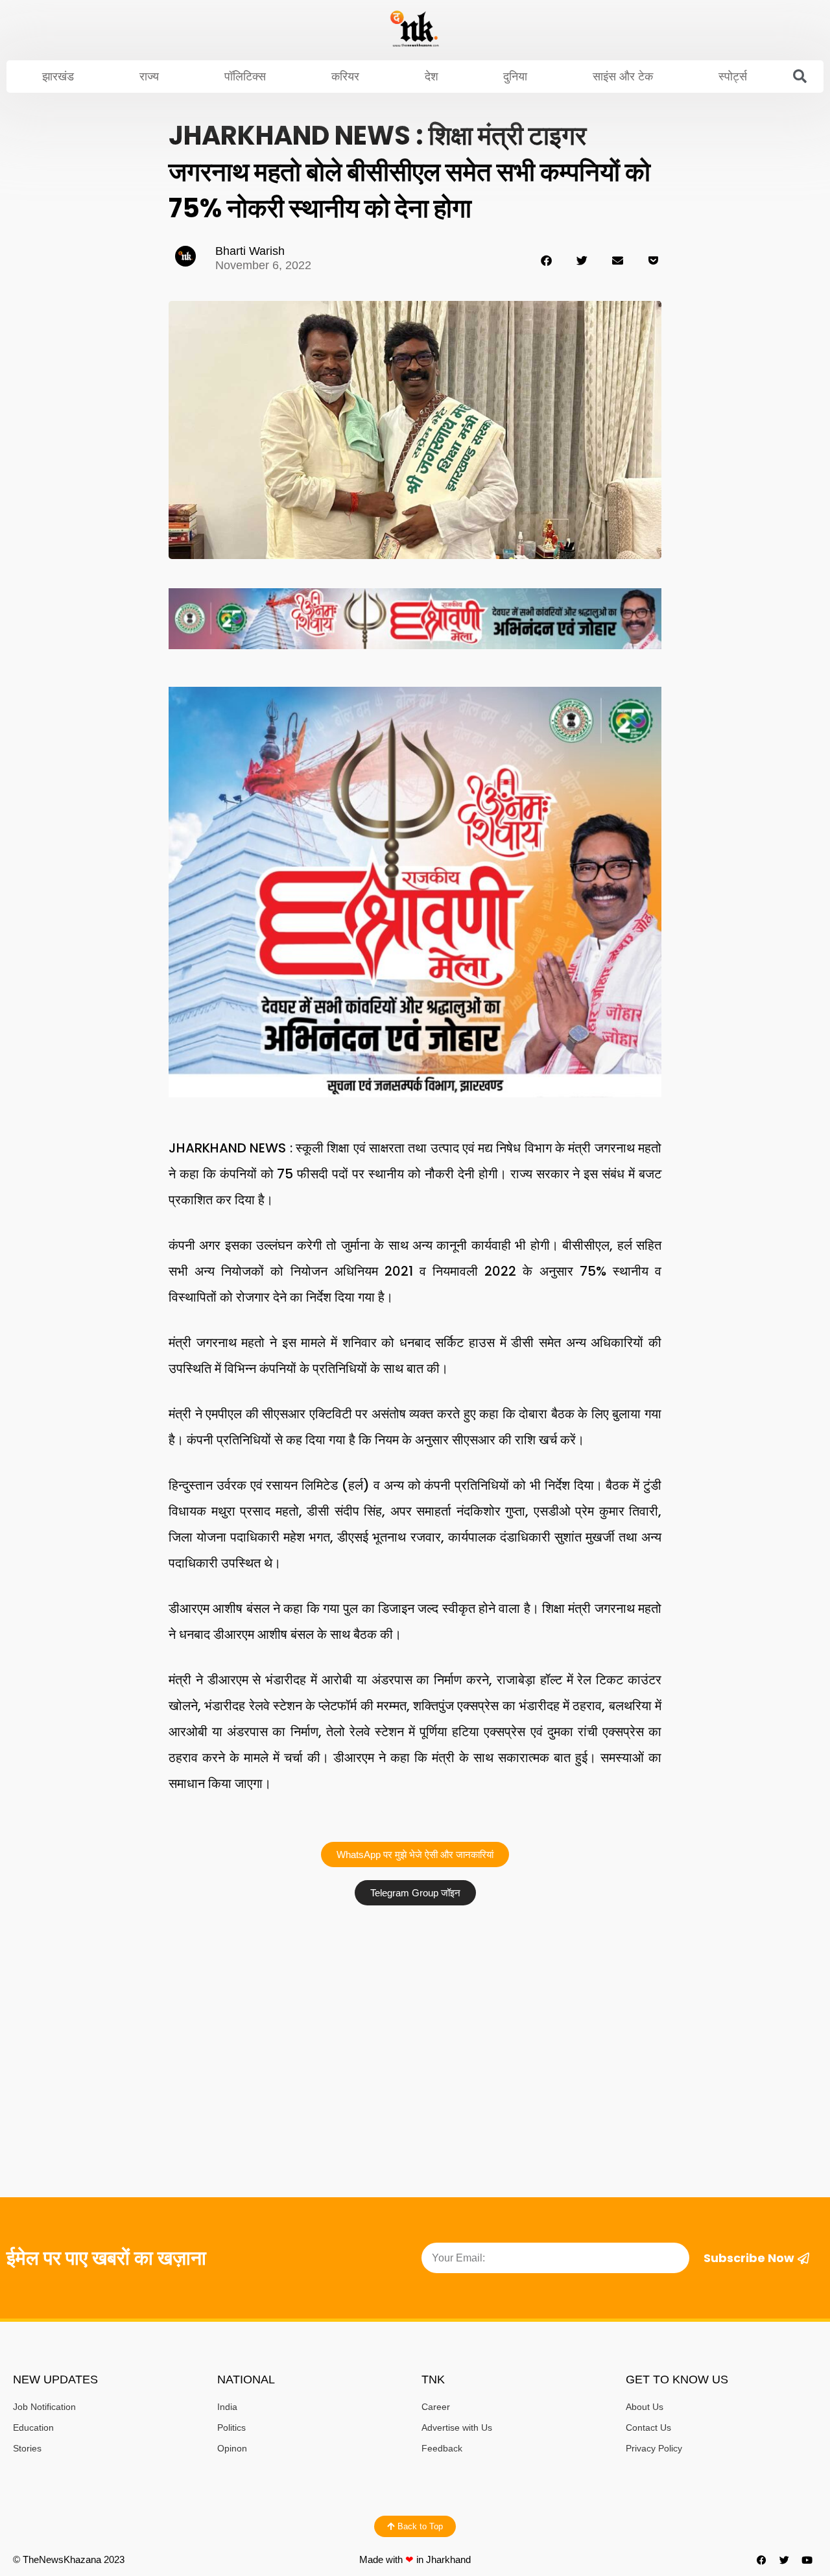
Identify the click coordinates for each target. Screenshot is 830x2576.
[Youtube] (807, 2560)
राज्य (149, 77)
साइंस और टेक (623, 77)
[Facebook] (762, 2560)
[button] (800, 77)
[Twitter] (785, 2560)
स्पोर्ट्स (733, 77)
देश (432, 77)
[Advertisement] (415, 2009)
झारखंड (58, 77)
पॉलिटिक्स (245, 77)
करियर (345, 77)
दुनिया (515, 77)
